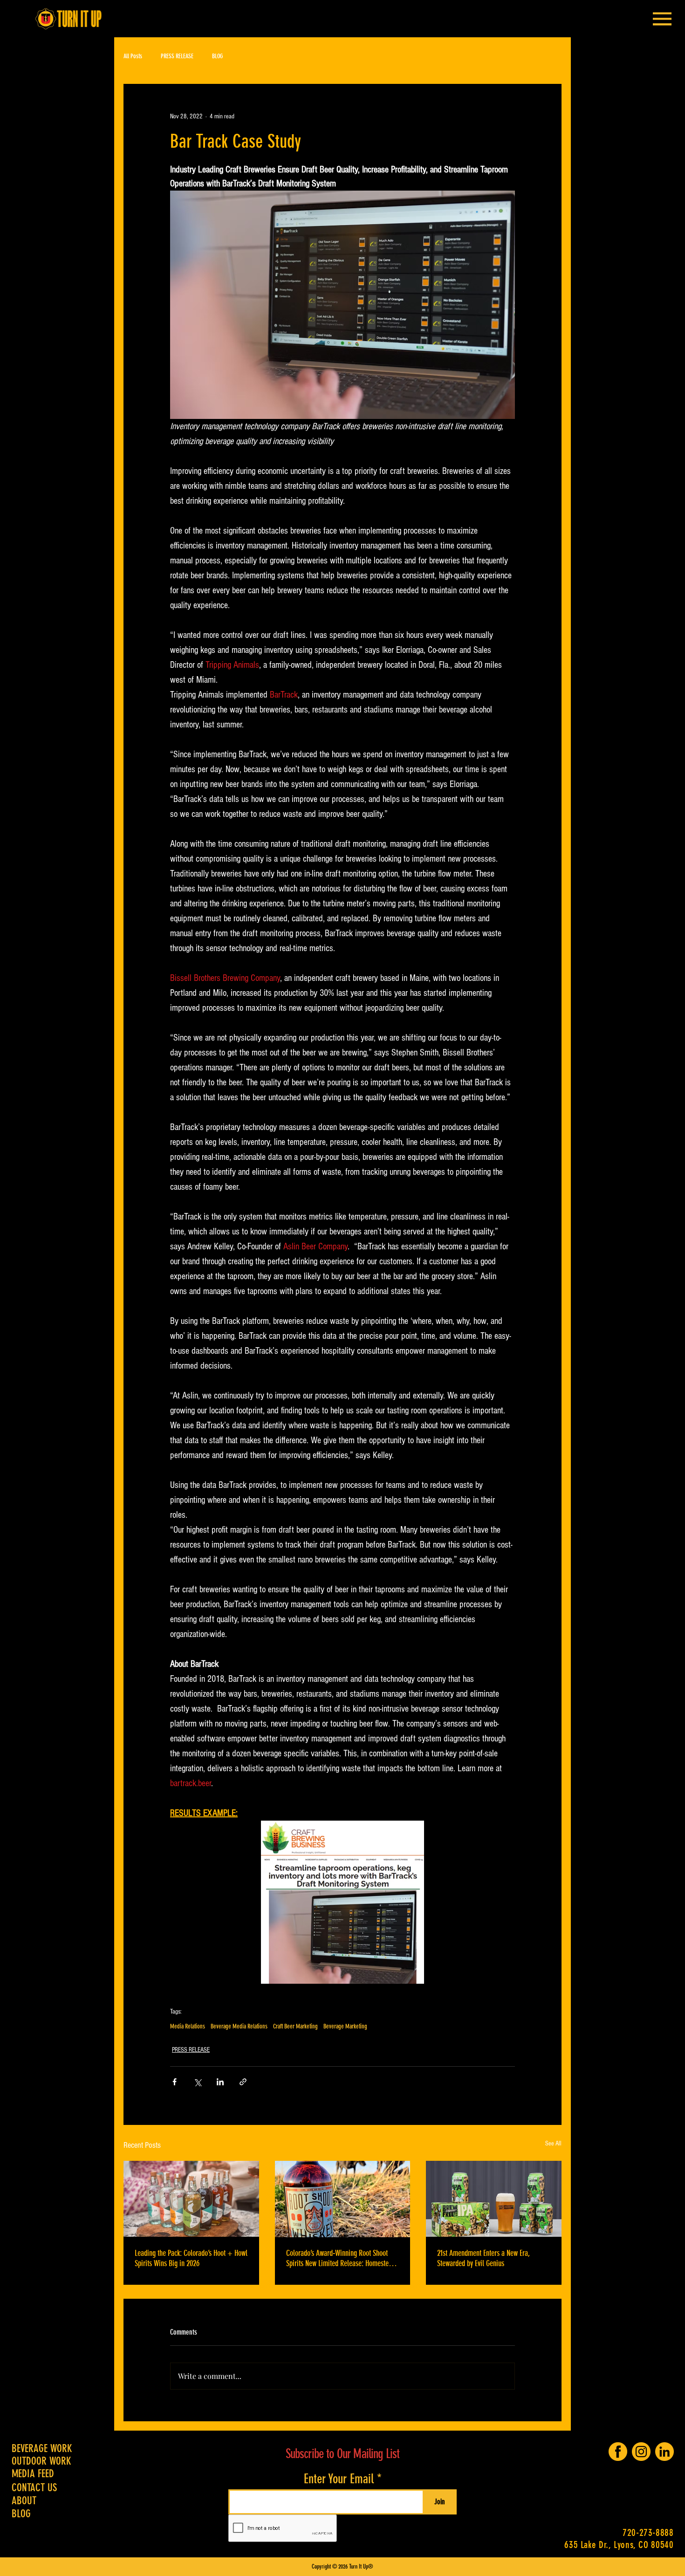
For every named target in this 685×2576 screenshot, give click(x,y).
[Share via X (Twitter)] (197, 2082)
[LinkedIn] (664, 2452)
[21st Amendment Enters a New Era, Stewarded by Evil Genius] (494, 2199)
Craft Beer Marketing (295, 2026)
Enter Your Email (339, 2479)
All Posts (133, 56)
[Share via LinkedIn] (220, 2082)
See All (553, 2144)
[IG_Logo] (641, 2452)
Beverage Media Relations (239, 2026)
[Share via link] (243, 2082)
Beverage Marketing (345, 2026)
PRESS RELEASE (177, 56)
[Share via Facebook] (175, 2082)
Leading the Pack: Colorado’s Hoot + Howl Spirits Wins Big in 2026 (191, 2258)
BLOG (217, 56)
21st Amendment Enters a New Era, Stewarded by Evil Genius (483, 2258)
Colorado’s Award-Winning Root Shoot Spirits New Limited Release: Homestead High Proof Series (341, 2258)
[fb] (618, 2452)
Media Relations (188, 2026)
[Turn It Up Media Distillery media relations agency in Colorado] (343, 2199)
